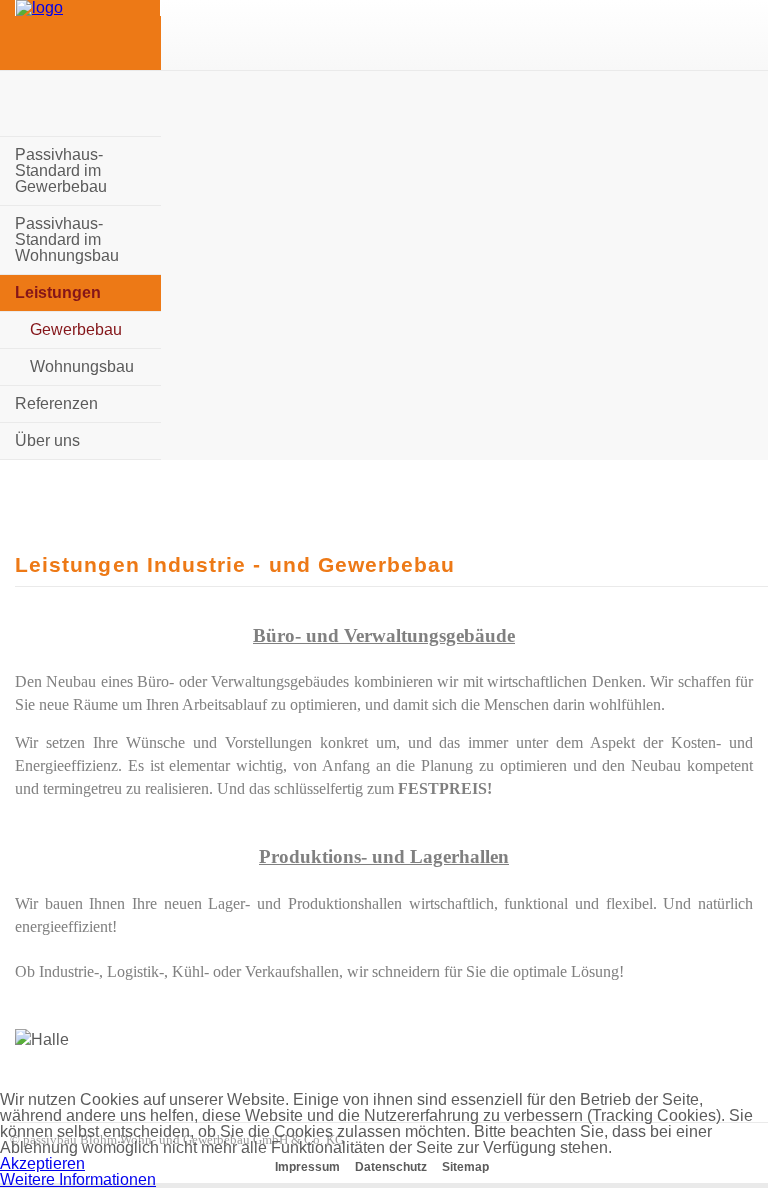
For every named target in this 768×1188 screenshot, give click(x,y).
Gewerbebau (76, 329)
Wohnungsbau (82, 366)
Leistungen (58, 292)
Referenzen (56, 403)
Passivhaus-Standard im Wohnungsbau (67, 239)
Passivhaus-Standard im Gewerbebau (61, 170)
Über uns (47, 440)
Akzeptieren (42, 1163)
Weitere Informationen (78, 1179)
